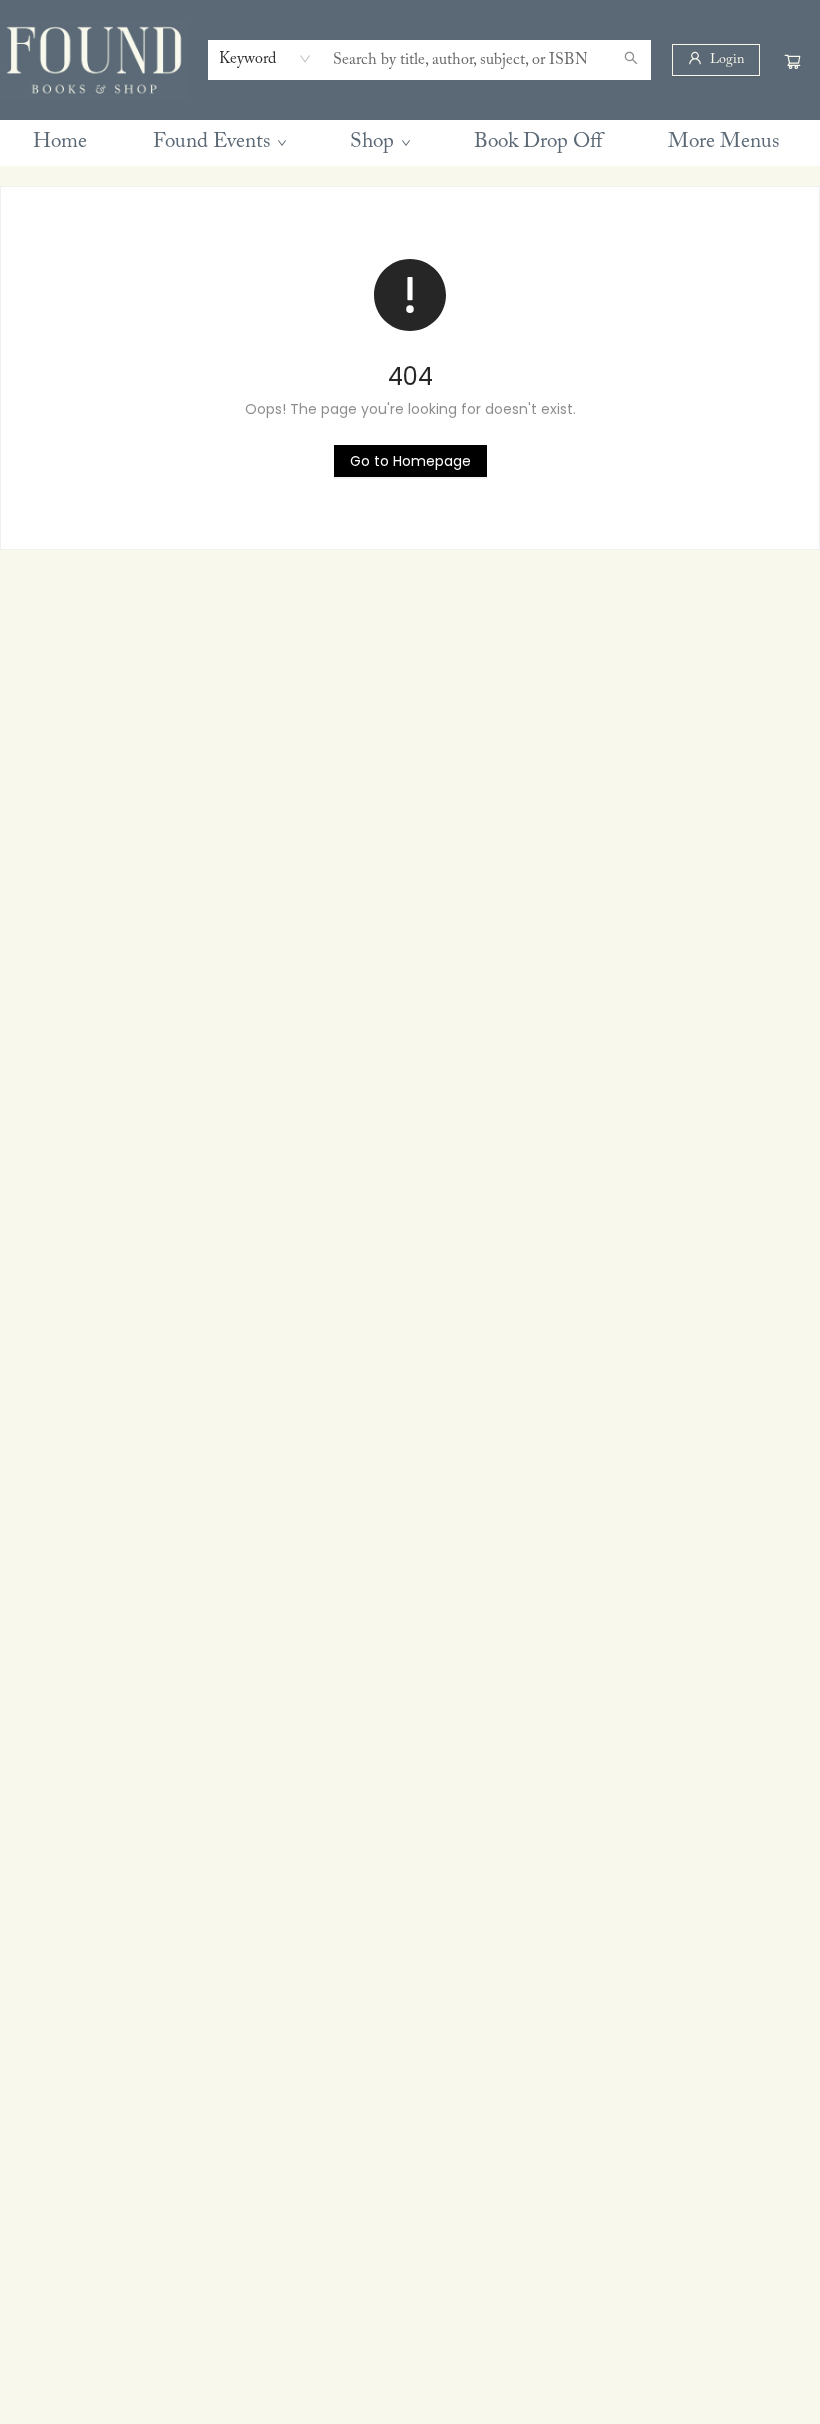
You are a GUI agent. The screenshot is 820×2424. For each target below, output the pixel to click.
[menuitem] (60, 143)
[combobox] (265, 59)
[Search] (631, 60)
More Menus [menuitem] (723, 142)
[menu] (410, 143)
